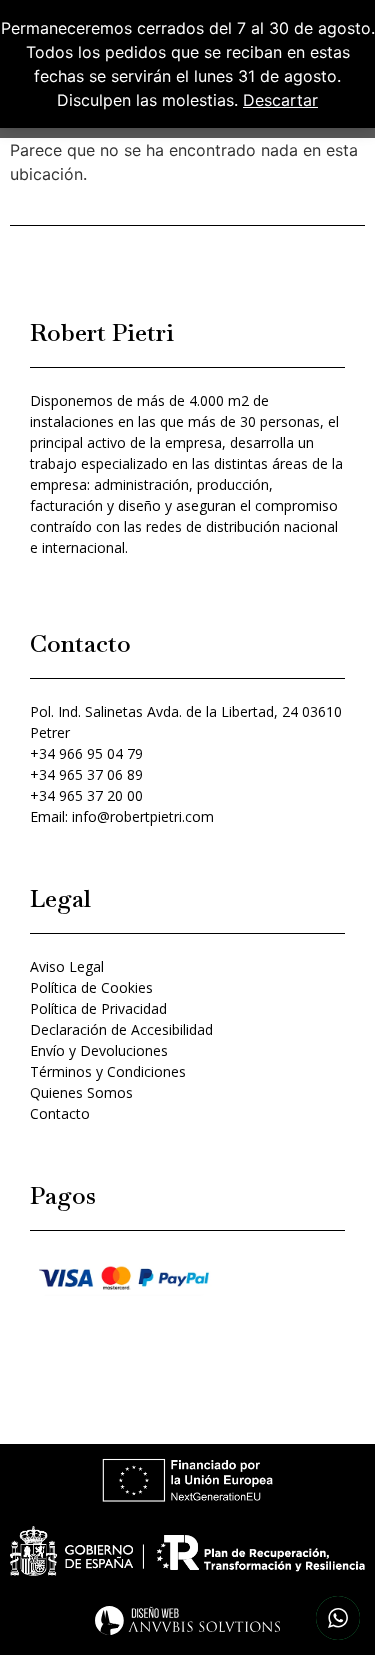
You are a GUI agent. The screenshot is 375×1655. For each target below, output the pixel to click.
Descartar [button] (280, 100)
